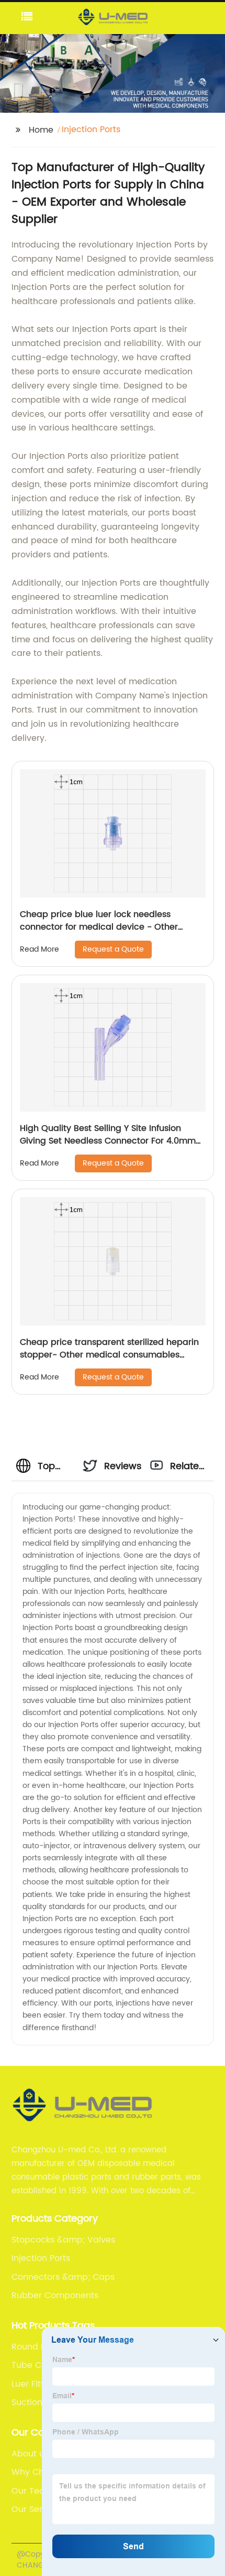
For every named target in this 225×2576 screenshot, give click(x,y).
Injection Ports (41, 2258)
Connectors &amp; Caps (63, 2277)
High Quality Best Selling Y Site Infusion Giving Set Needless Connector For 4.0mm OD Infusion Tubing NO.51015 (108, 1141)
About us (30, 2454)
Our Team (32, 2491)
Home (41, 130)
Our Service (36, 2509)
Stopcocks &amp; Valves (63, 2240)
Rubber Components (55, 2295)
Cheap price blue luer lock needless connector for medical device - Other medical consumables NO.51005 (99, 927)
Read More (40, 949)
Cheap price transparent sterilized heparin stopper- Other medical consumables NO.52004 (109, 1355)
